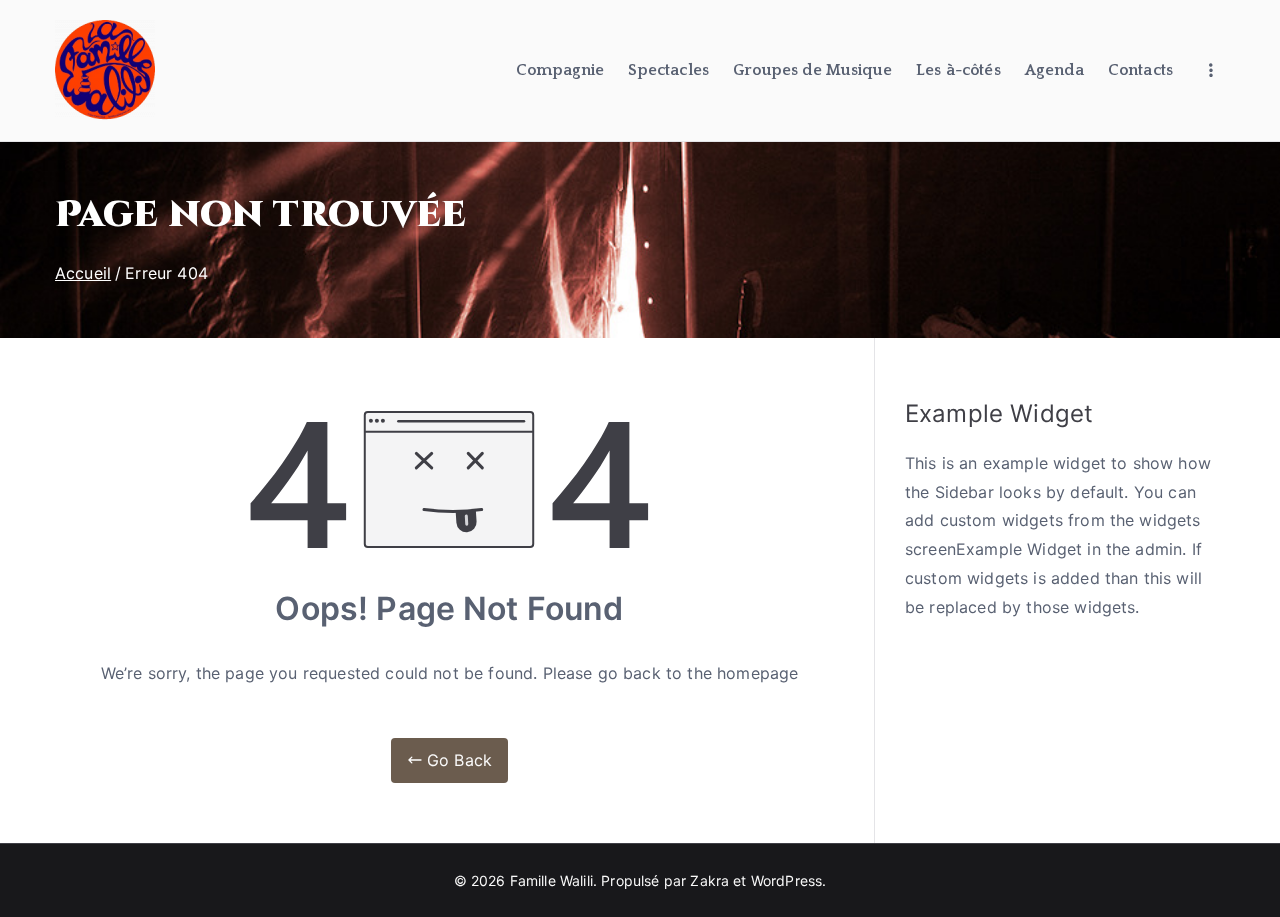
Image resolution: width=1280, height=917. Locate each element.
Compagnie (560, 70)
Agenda (1054, 70)
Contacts (1140, 70)
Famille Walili (551, 880)
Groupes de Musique (812, 70)
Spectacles (668, 70)
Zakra (709, 880)
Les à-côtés (958, 70)
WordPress (786, 880)
